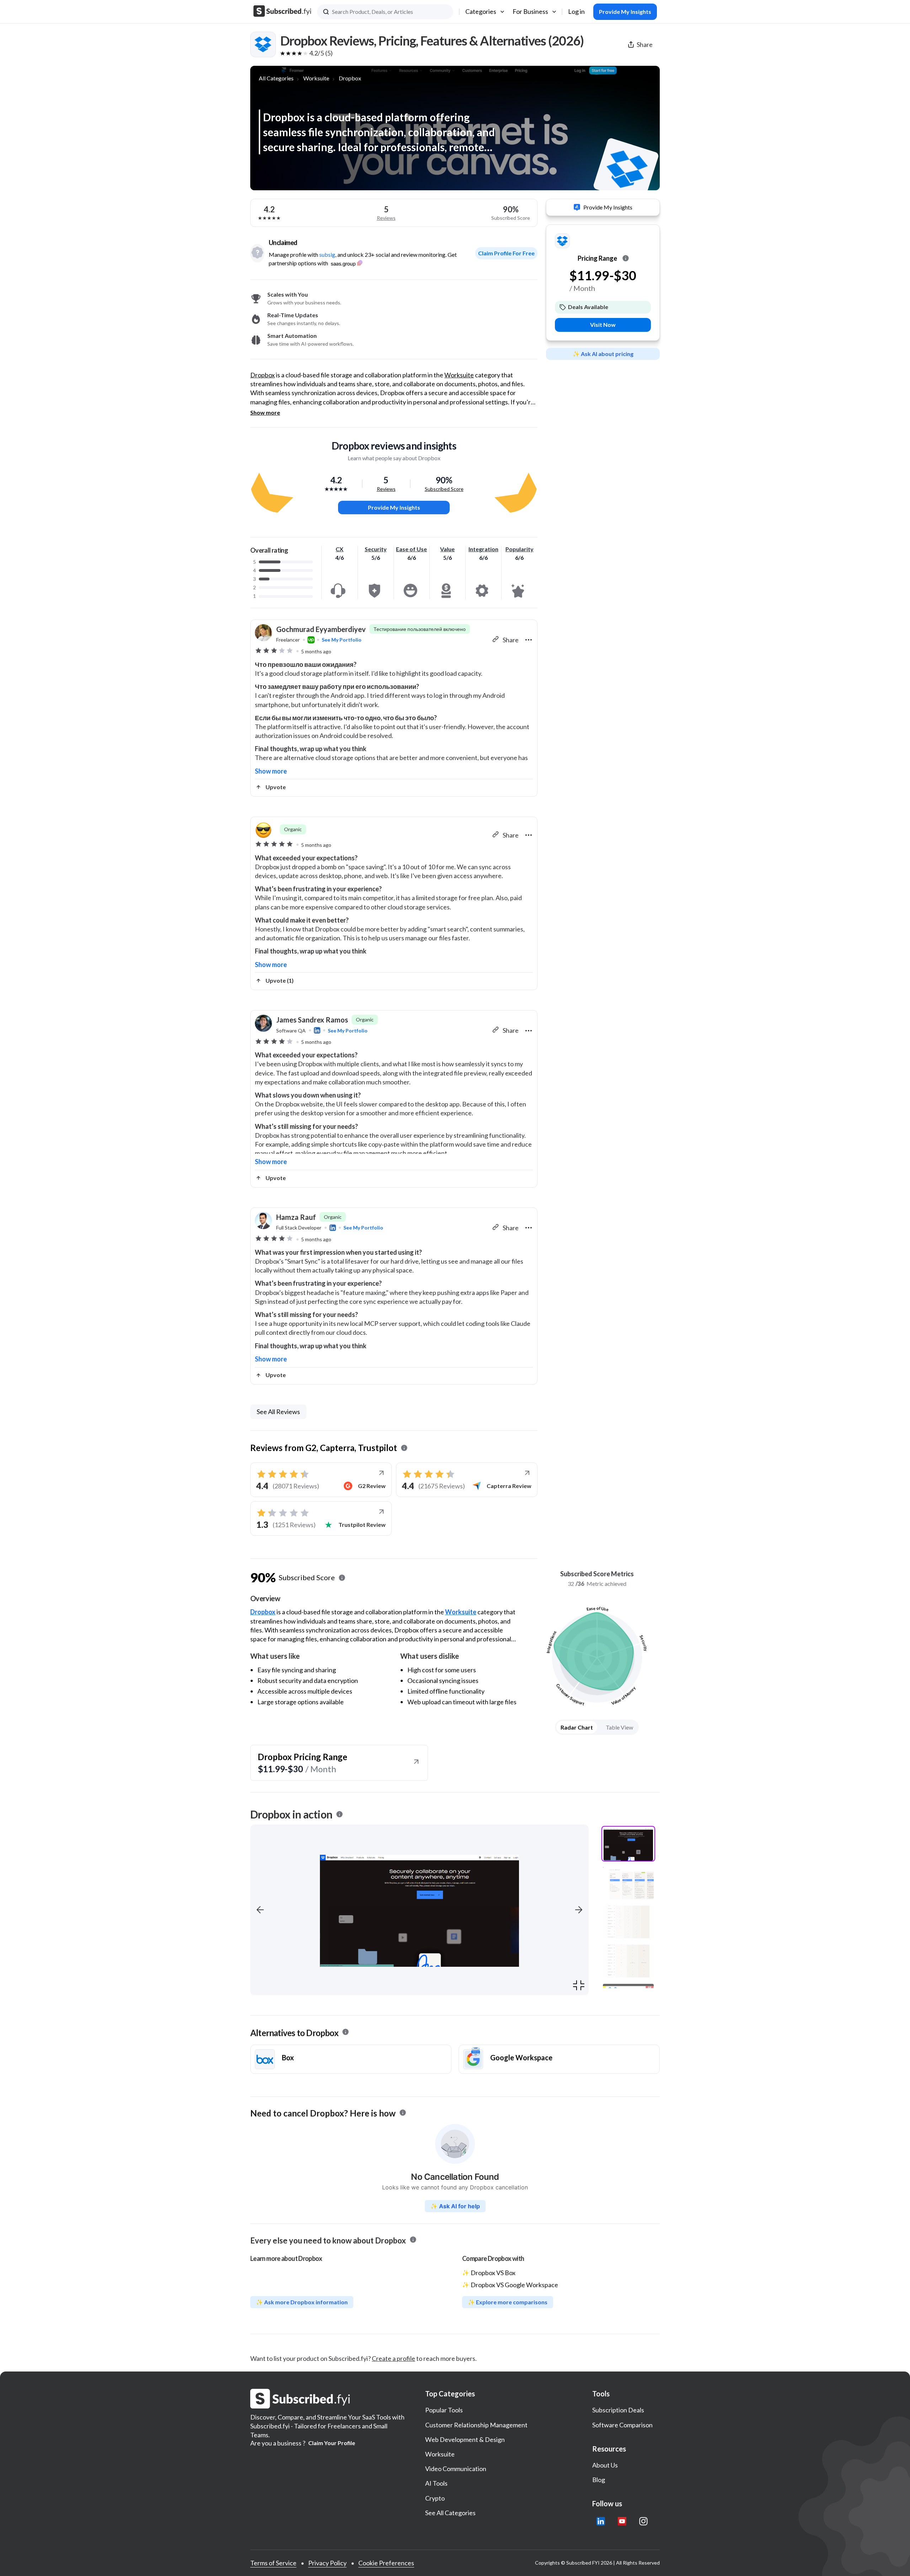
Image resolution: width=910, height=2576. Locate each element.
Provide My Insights (394, 507)
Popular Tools (444, 2410)
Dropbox (350, 78)
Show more (265, 413)
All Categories (276, 78)
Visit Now (603, 325)
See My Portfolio (342, 640)
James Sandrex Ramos (312, 1020)
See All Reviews (278, 1412)
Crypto (435, 2498)
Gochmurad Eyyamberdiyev (321, 629)
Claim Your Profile (332, 2443)
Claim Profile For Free (506, 253)
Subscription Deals (618, 2410)
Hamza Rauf (296, 1217)
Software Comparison (622, 2425)
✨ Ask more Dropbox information (302, 2302)
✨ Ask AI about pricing (603, 354)
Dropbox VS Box (493, 2273)
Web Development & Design (465, 2439)
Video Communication (456, 2469)
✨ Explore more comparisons (508, 2302)
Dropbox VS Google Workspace (514, 2285)
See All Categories (450, 2513)
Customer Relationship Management (476, 2425)
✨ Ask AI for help (455, 2206)
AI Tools (436, 2483)
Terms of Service (273, 2563)
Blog (599, 2480)
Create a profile (394, 2358)
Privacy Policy (327, 2563)
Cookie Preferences (386, 2563)
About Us (605, 2465)
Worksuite (316, 78)
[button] (260, 1910)
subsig (327, 254)
